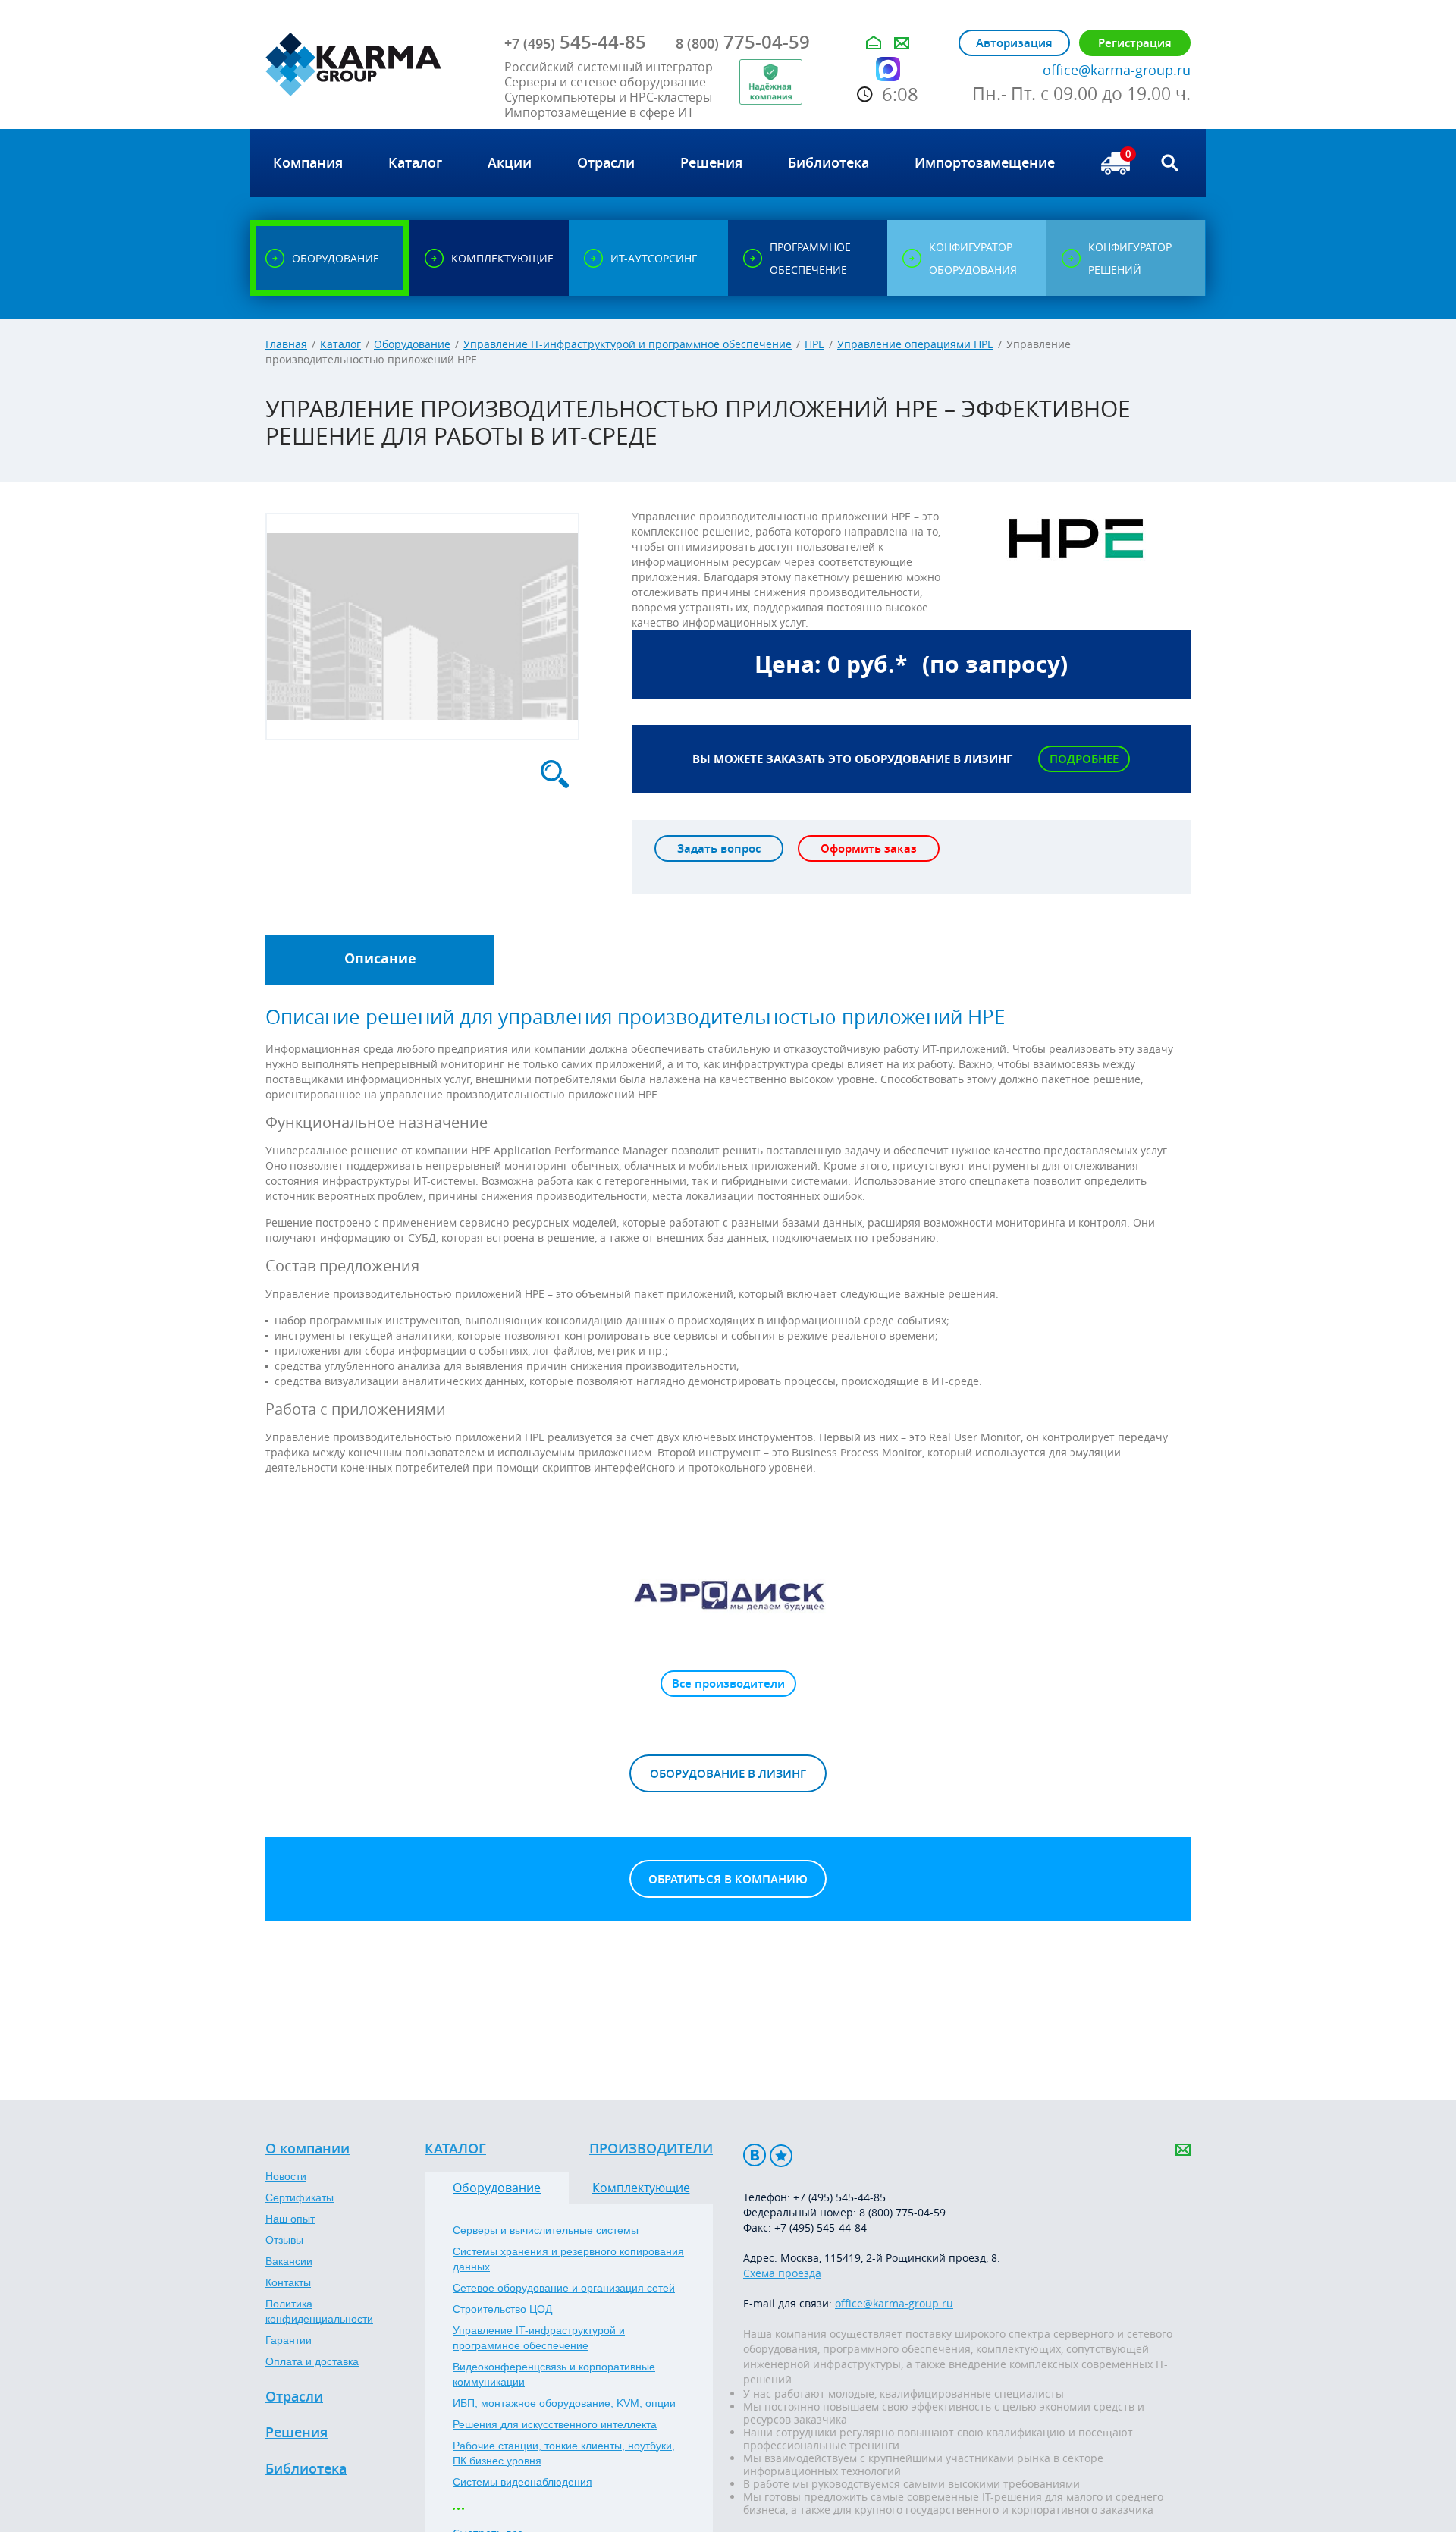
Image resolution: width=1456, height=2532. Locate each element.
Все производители (728, 1684)
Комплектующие (641, 2188)
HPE (814, 344)
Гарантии (289, 2340)
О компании (308, 2149)
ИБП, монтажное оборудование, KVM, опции (564, 2403)
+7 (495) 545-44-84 (821, 2227)
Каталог (340, 344)
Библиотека (306, 2469)
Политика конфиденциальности (319, 2311)
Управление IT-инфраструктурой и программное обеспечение (628, 344)
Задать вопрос (719, 848)
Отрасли (294, 2397)
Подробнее (1084, 759)
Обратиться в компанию (728, 1879)
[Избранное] (781, 2155)
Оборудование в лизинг (728, 1774)
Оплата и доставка (312, 2361)
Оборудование (412, 344)
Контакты (288, 2282)
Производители (651, 2149)
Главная (286, 344)
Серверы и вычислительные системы (546, 2230)
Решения (297, 2433)
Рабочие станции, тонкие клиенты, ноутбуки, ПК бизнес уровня (564, 2453)
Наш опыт (290, 2219)
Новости (286, 2176)
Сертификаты (300, 2197)
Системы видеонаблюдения (522, 2482)
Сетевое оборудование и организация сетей (564, 2288)
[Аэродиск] (728, 1594)
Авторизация (1014, 43)
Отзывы (284, 2240)
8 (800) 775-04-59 (902, 2212)
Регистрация (1135, 43)
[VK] (755, 2155)
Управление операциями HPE (915, 344)
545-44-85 (575, 42)
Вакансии (289, 2261)
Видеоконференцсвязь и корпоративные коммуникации (554, 2374)
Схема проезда (782, 2273)
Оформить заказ (869, 848)
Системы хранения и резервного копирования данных (568, 2259)
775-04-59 (743, 42)
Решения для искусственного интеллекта (555, 2424)
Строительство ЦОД (502, 2309)
